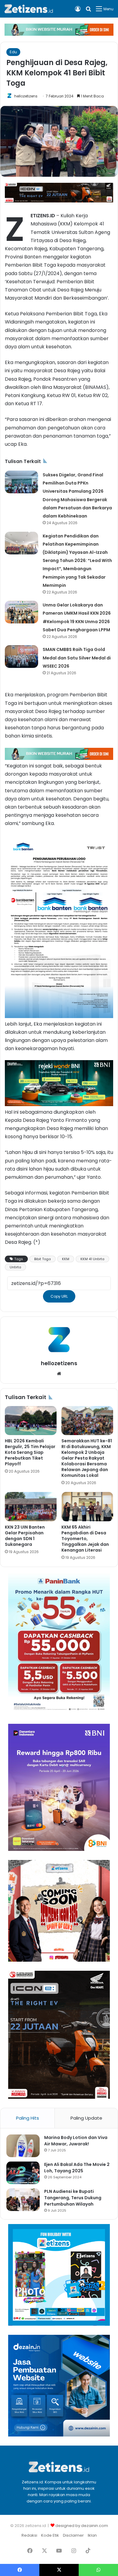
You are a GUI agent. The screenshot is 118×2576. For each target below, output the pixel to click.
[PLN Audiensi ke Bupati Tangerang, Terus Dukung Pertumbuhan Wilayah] (23, 2200)
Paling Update (86, 2118)
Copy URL (59, 1296)
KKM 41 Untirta (92, 1259)
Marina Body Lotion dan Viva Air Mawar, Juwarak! (76, 2141)
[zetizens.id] (29, 9)
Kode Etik (50, 2535)
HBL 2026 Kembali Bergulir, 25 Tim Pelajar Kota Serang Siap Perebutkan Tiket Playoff (30, 1452)
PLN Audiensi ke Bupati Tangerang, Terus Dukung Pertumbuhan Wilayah (73, 2198)
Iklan (92, 2535)
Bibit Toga (43, 1259)
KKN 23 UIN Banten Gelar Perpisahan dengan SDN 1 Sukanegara (25, 1536)
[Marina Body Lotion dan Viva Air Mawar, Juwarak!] (23, 2146)
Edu (13, 52)
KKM (66, 1259)
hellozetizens (26, 96)
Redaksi (29, 2535)
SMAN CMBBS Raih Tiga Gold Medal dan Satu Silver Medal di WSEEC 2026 (77, 658)
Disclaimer (73, 2535)
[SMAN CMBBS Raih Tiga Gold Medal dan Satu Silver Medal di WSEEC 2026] (21, 657)
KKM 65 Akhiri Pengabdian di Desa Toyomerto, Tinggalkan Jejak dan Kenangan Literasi (85, 1539)
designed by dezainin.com (82, 2526)
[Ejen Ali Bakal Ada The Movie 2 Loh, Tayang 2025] (23, 2173)
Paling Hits (28, 2118)
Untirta (15, 1267)
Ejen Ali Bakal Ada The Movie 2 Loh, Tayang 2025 (77, 2168)
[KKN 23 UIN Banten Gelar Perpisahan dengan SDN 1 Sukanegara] (31, 1506)
